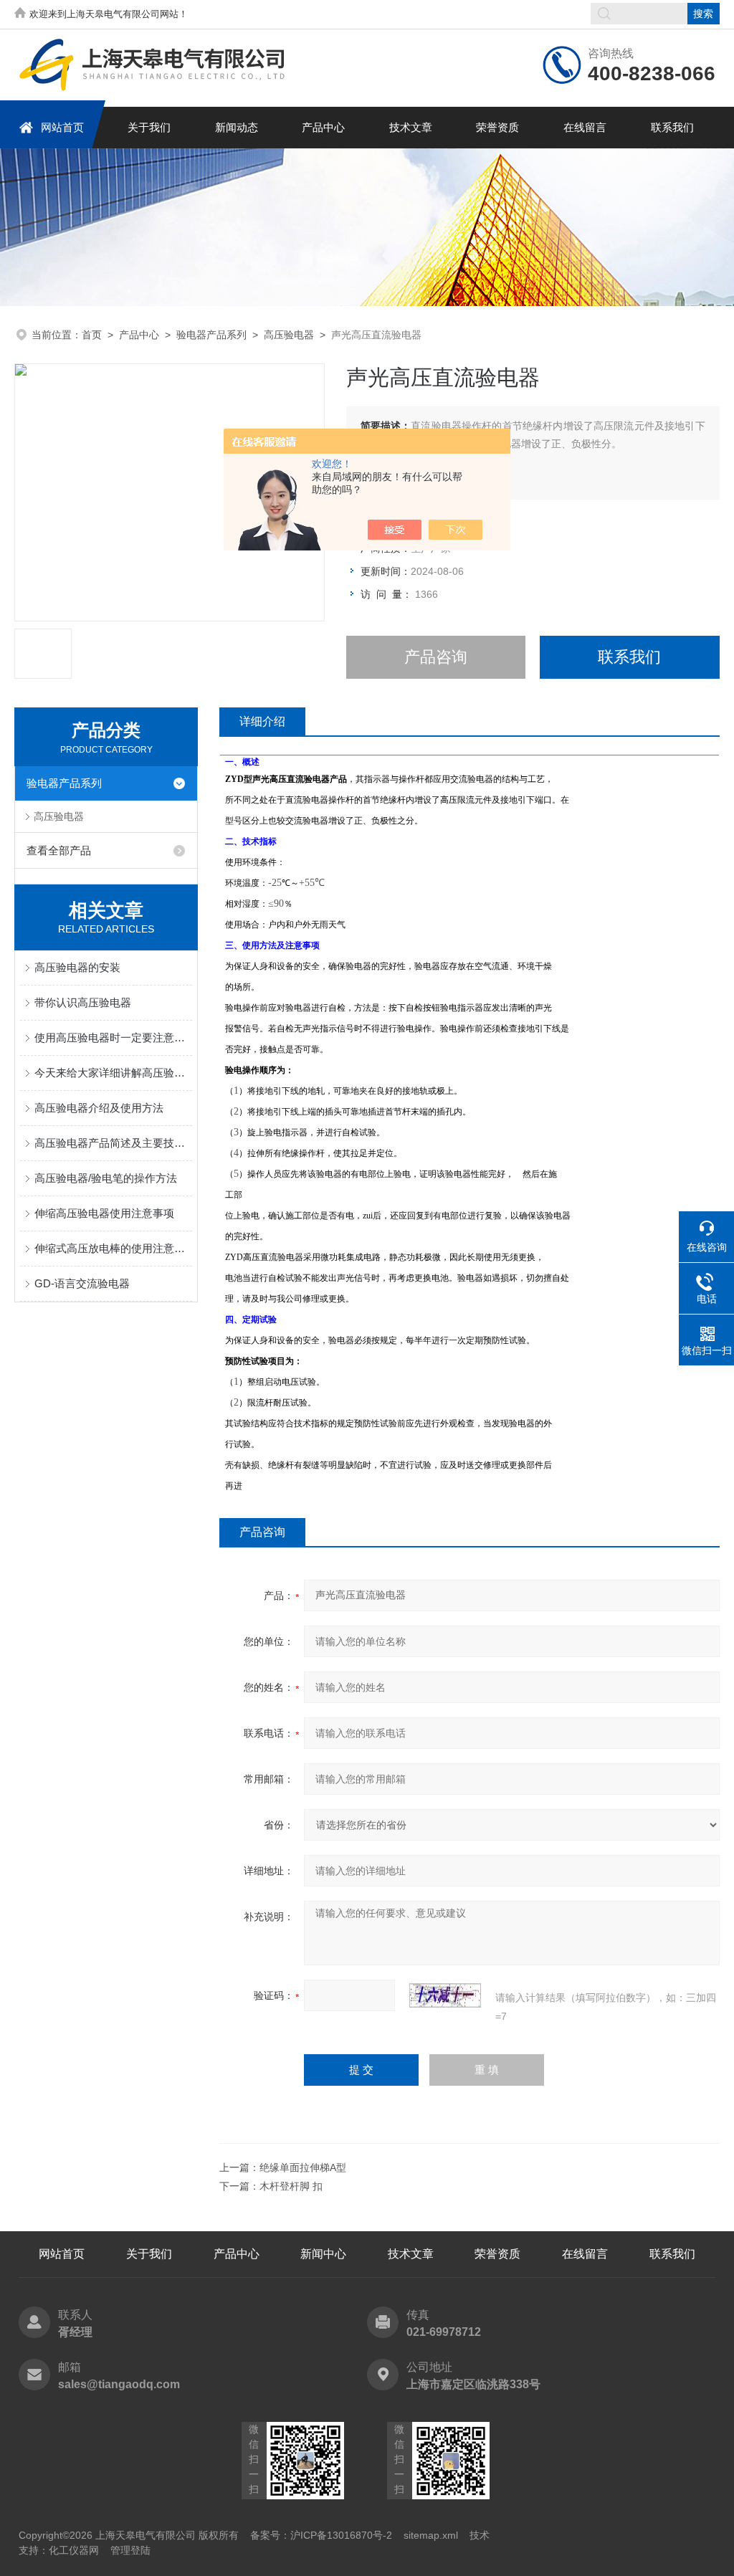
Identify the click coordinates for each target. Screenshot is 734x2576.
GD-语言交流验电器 (82, 1283)
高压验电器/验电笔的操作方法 (106, 1178)
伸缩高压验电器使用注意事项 (104, 1213)
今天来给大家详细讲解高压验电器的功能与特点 (113, 1073)
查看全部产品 (59, 850)
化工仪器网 (74, 2550)
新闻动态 (237, 127)
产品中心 (323, 127)
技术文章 (411, 127)
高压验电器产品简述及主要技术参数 (113, 1143)
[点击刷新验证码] (445, 1995)
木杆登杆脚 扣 (291, 2186)
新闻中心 (323, 2254)
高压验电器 (289, 335)
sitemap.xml (431, 2535)
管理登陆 (130, 2550)
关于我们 (149, 127)
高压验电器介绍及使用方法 (99, 1108)
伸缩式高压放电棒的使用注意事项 (113, 1248)
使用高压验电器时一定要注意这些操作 (113, 1037)
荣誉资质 (497, 127)
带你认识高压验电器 (83, 1002)
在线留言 (585, 127)
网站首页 (62, 127)
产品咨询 (436, 657)
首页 (92, 335)
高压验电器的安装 (77, 967)
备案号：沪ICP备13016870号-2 (321, 2535)
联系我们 (672, 127)
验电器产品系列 (211, 335)
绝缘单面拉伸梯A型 (303, 2167)
